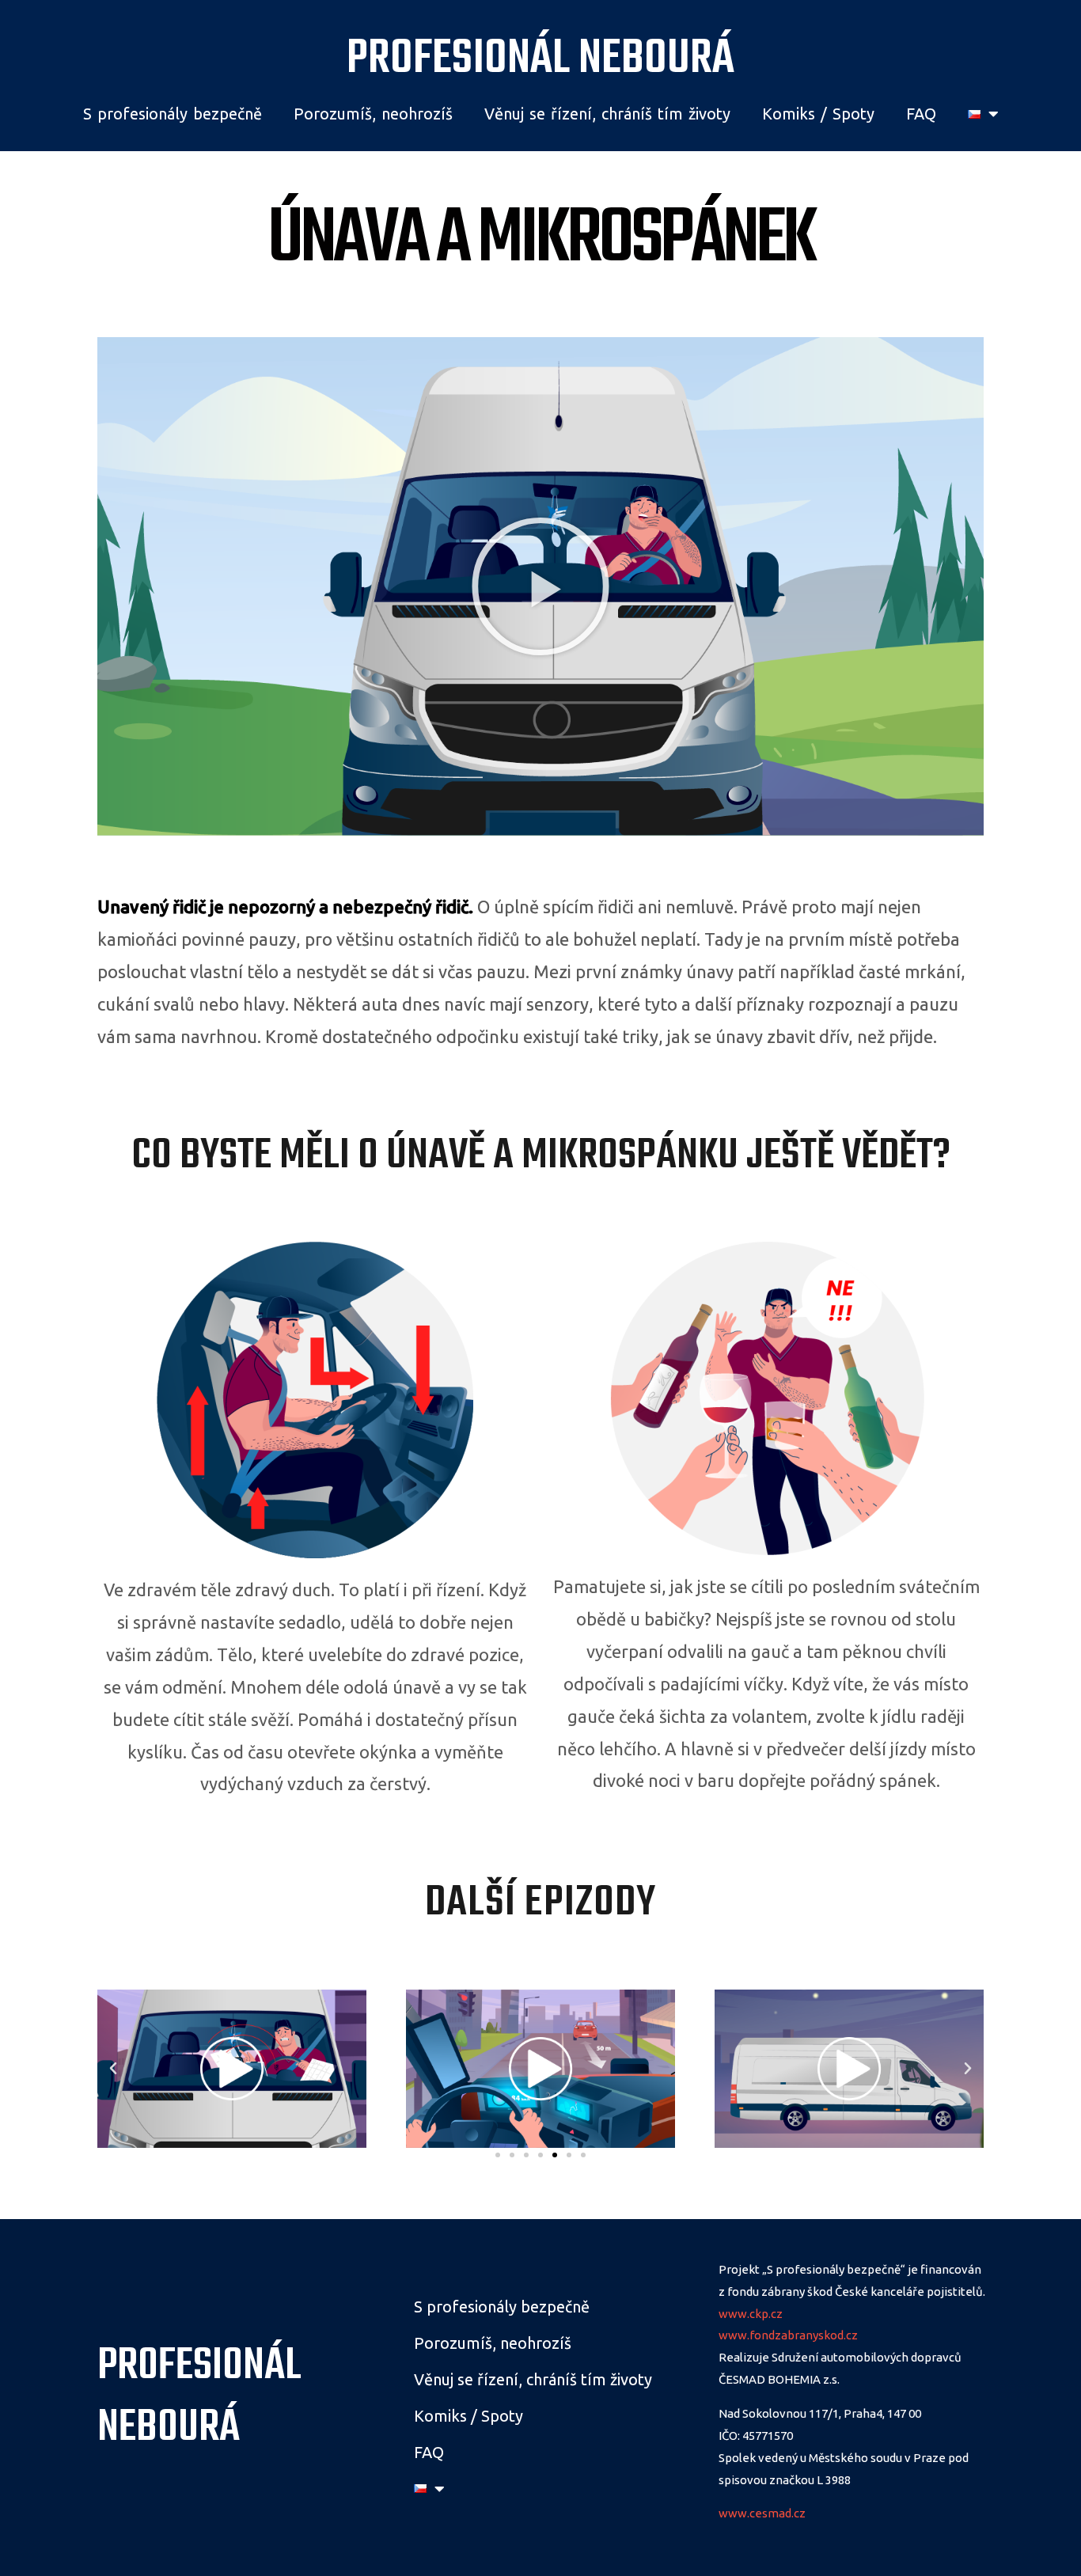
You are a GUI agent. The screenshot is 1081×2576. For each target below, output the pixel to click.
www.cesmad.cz (762, 2513)
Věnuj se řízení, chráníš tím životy (607, 114)
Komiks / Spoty (818, 114)
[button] (540, 586)
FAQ (921, 114)
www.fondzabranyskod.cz (788, 2335)
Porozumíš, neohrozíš (373, 114)
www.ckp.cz (751, 2314)
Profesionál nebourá (540, 59)
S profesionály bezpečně (173, 114)
